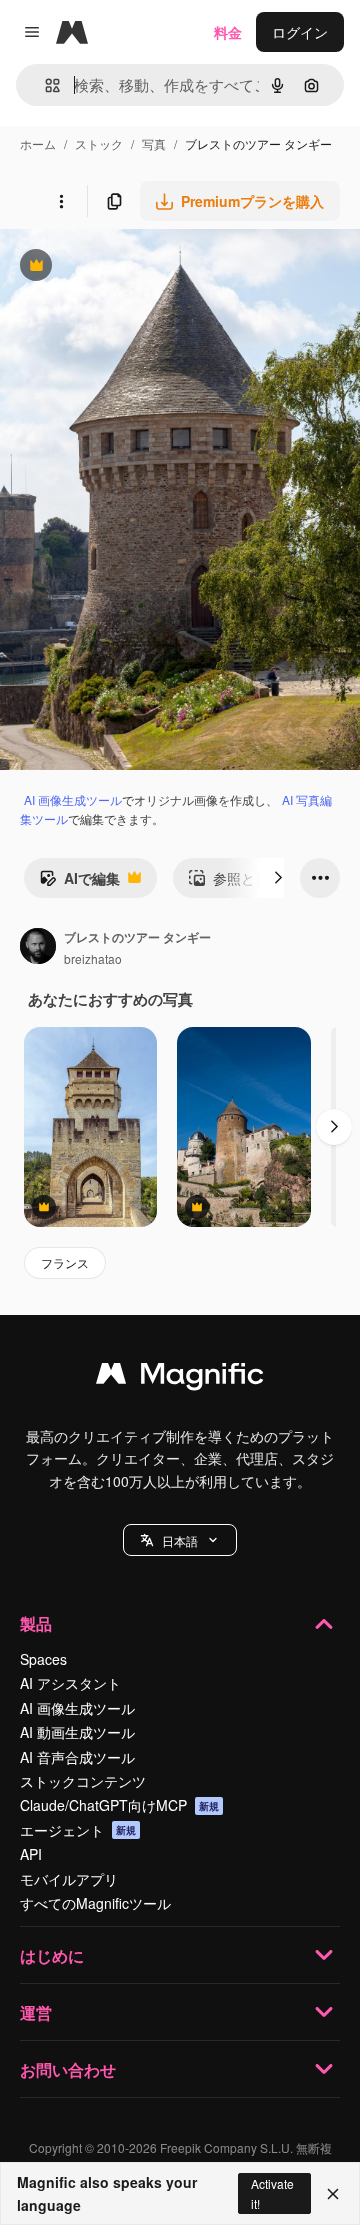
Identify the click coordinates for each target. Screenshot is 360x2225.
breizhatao (93, 958)
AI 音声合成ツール (77, 1757)
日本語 (180, 1540)
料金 (228, 32)
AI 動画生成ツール (77, 1732)
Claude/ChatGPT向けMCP (119, 1805)
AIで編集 (79, 883)
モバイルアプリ (69, 1879)
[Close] (333, 2194)
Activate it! (272, 2193)
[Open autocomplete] (44, 85)
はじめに (52, 1955)
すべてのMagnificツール (95, 1903)
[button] (180, 1540)
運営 (36, 2012)
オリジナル (137, 267)
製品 (36, 1623)
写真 (154, 143)
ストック (99, 143)
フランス (65, 1262)
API (31, 1854)
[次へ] (278, 878)
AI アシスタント (70, 1683)
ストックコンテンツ (83, 1781)
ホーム (38, 143)
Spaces (43, 1659)
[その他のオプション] (61, 201)
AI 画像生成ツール (73, 799)
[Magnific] (180, 1378)
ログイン (300, 32)
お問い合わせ (68, 2069)
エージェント (78, 1830)
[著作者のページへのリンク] (38, 948)
